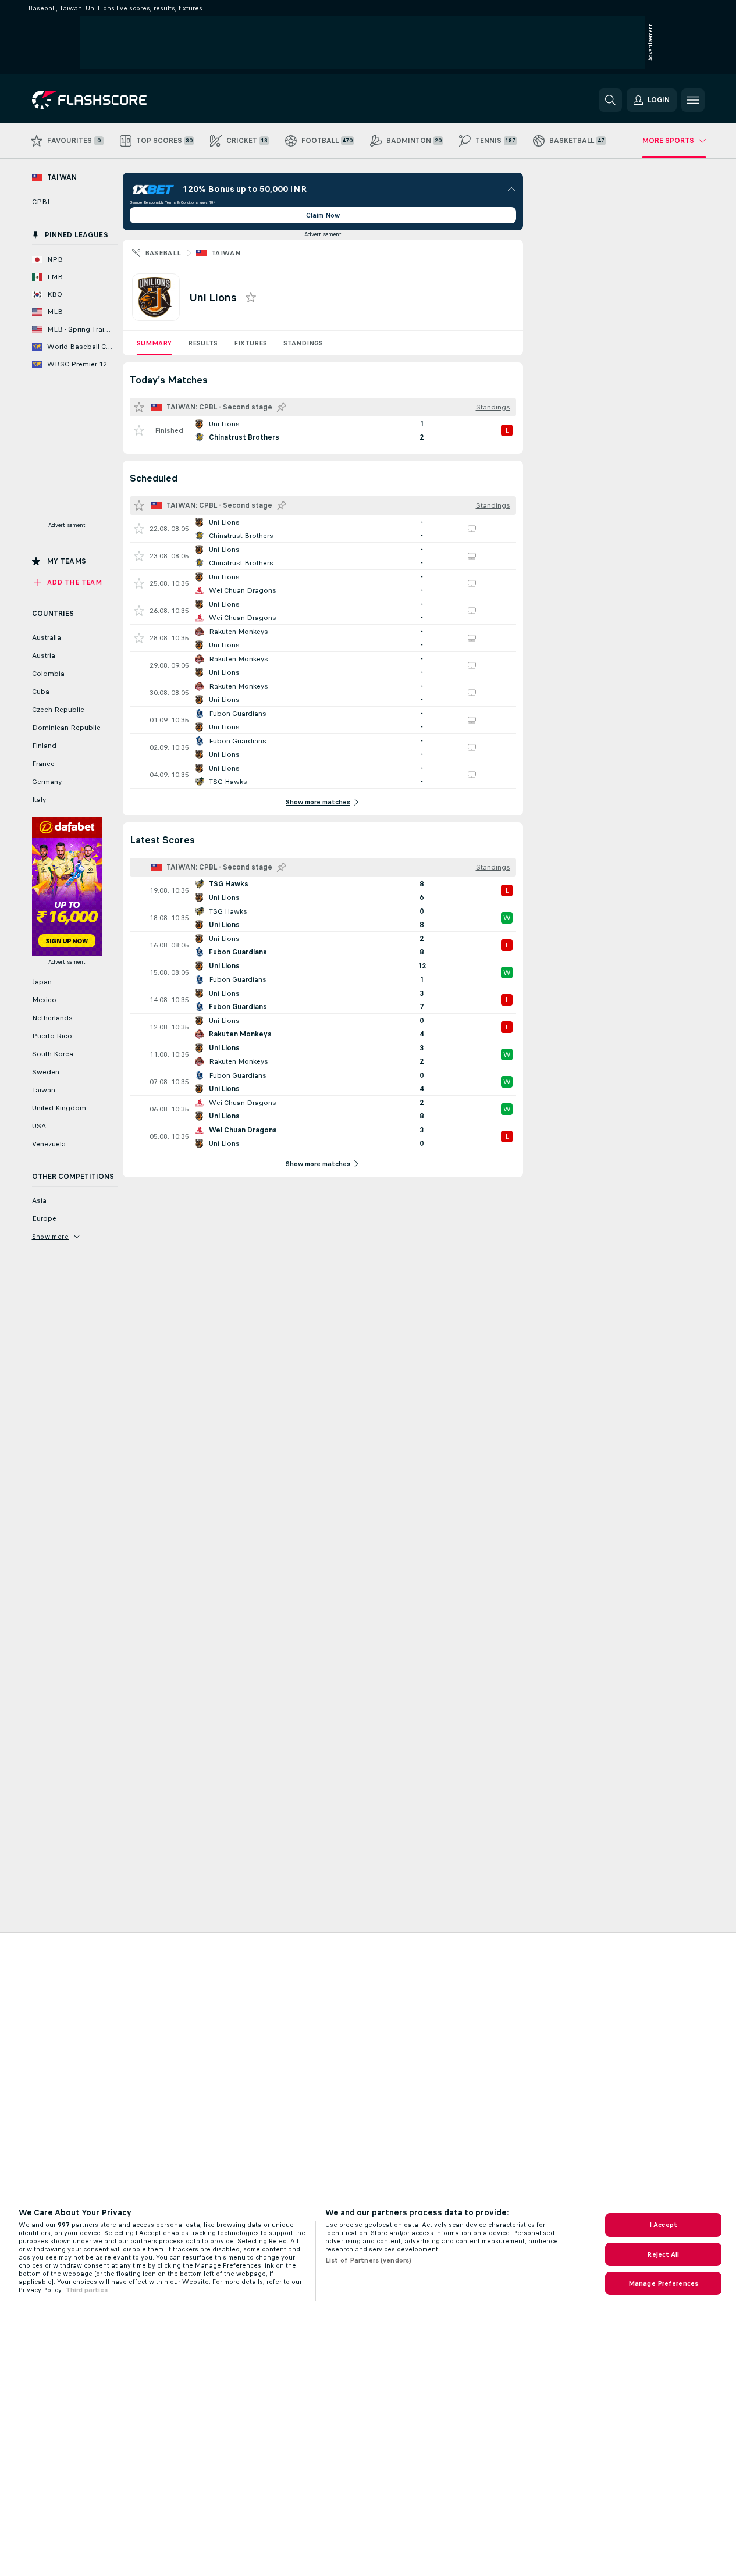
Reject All (663, 2254)
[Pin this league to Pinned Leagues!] (282, 407)
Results (203, 343)
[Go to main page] (112, 100)
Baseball (163, 253)
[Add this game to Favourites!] (139, 430)
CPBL (42, 202)
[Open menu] (693, 100)
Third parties (87, 2290)
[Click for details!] (323, 430)
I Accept (663, 2225)
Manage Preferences (663, 2283)
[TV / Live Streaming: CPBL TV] (472, 529)
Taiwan (226, 253)
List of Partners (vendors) (368, 2260)
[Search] (610, 100)
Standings (303, 343)
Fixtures (250, 343)
